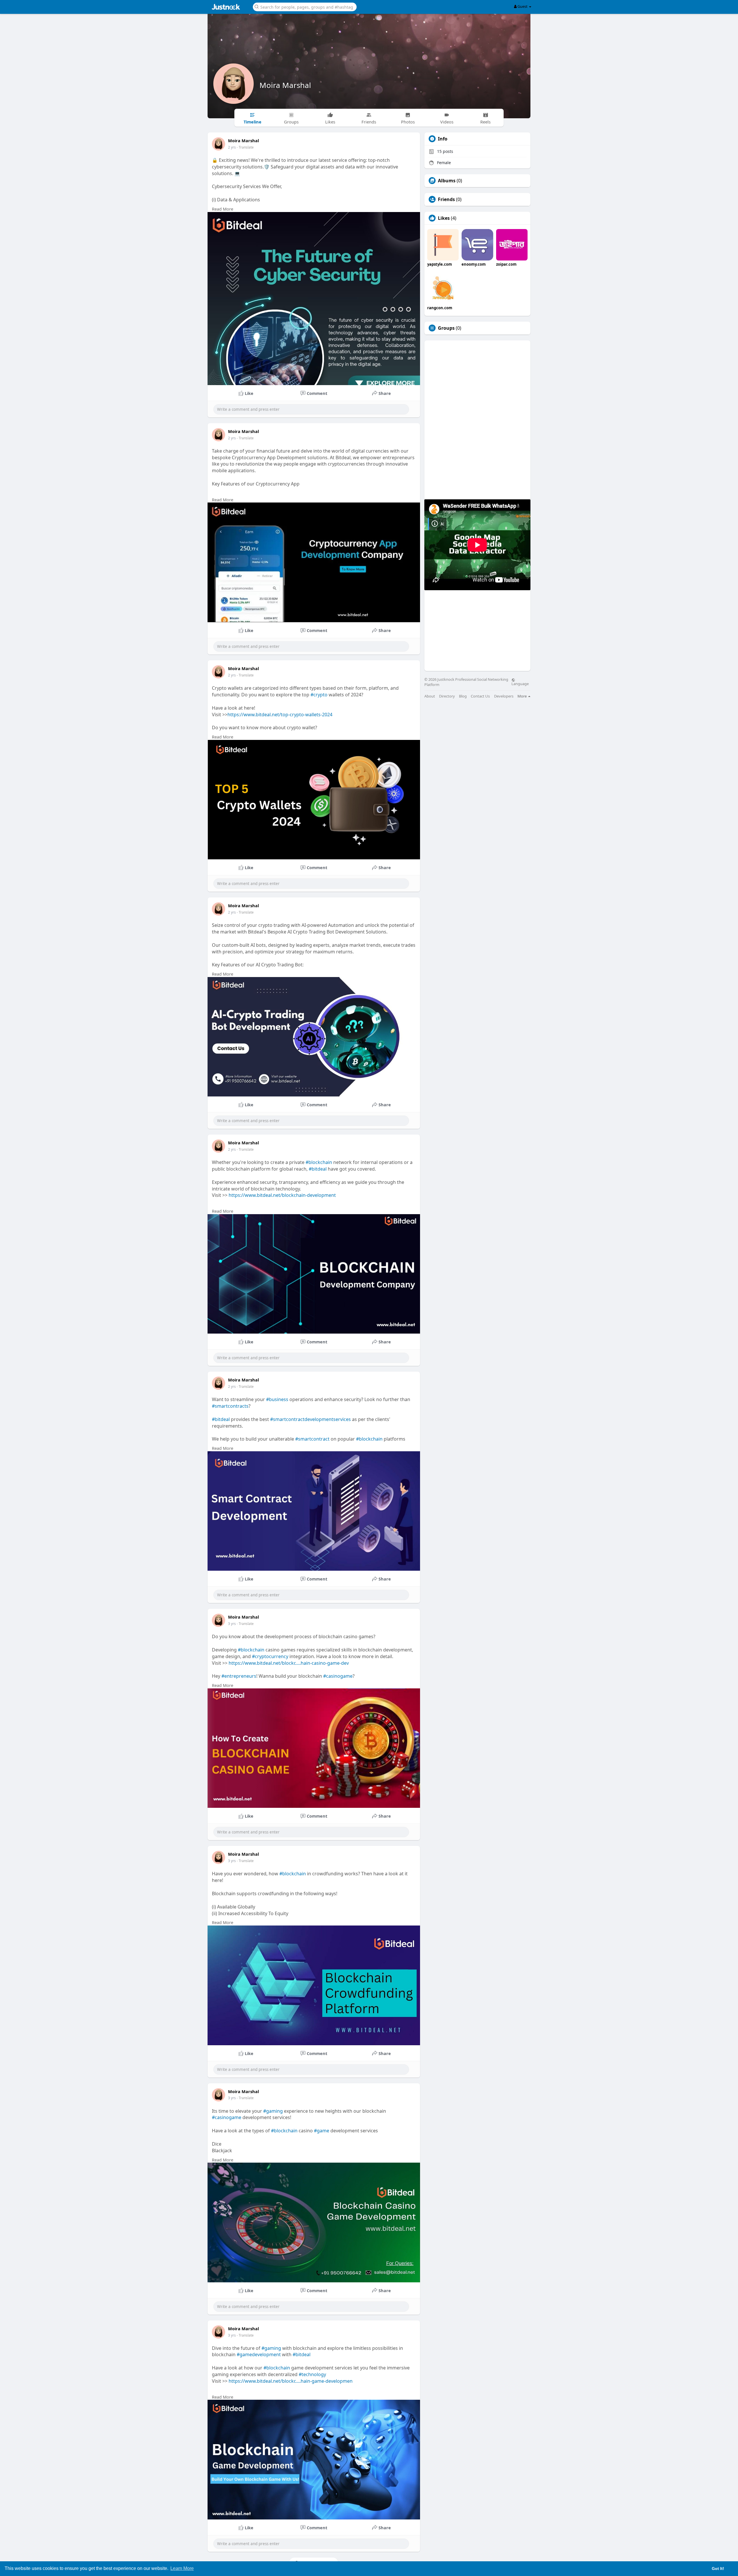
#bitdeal (318, 1169)
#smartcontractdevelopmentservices (310, 1419)
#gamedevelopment (259, 2354)
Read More (223, 209)
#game (322, 2131)
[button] (305, 6)
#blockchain (319, 1162)
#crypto (319, 695)
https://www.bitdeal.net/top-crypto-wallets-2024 (280, 715)
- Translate (245, 147)
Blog (463, 696)
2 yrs (232, 147)
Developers (504, 696)
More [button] (523, 696)
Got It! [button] (718, 2568)
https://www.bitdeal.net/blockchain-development (282, 1195)
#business (277, 1399)
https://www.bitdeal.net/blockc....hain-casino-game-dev (289, 1663)
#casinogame (338, 1676)
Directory (447, 696)
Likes (444, 218)
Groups (446, 328)
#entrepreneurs (239, 1676)
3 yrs (232, 1624)
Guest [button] (523, 6)
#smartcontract (312, 1439)
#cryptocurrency (270, 1656)
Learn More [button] (182, 2568)
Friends (446, 199)
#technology (312, 2374)
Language (520, 683)
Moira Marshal (285, 85)
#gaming (273, 2111)
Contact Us (480, 696)
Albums (447, 181)
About (430, 696)
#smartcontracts (230, 1406)
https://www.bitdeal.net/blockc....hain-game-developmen (291, 2381)
